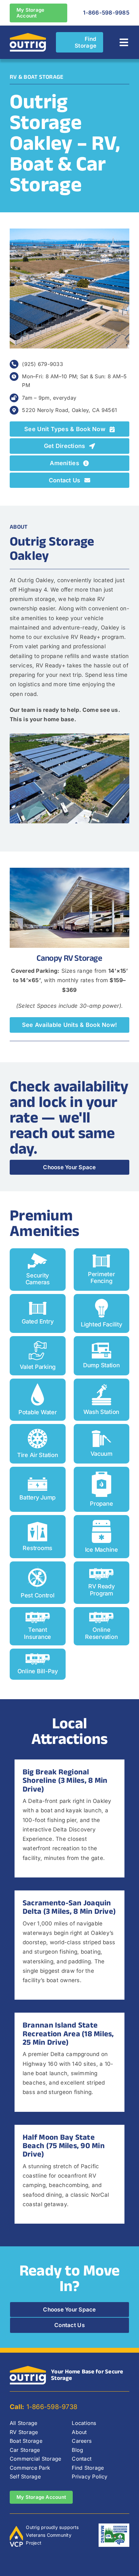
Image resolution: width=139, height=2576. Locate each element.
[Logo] (28, 35)
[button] (15, 779)
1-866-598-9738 (43, 2407)
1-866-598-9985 (106, 13)
